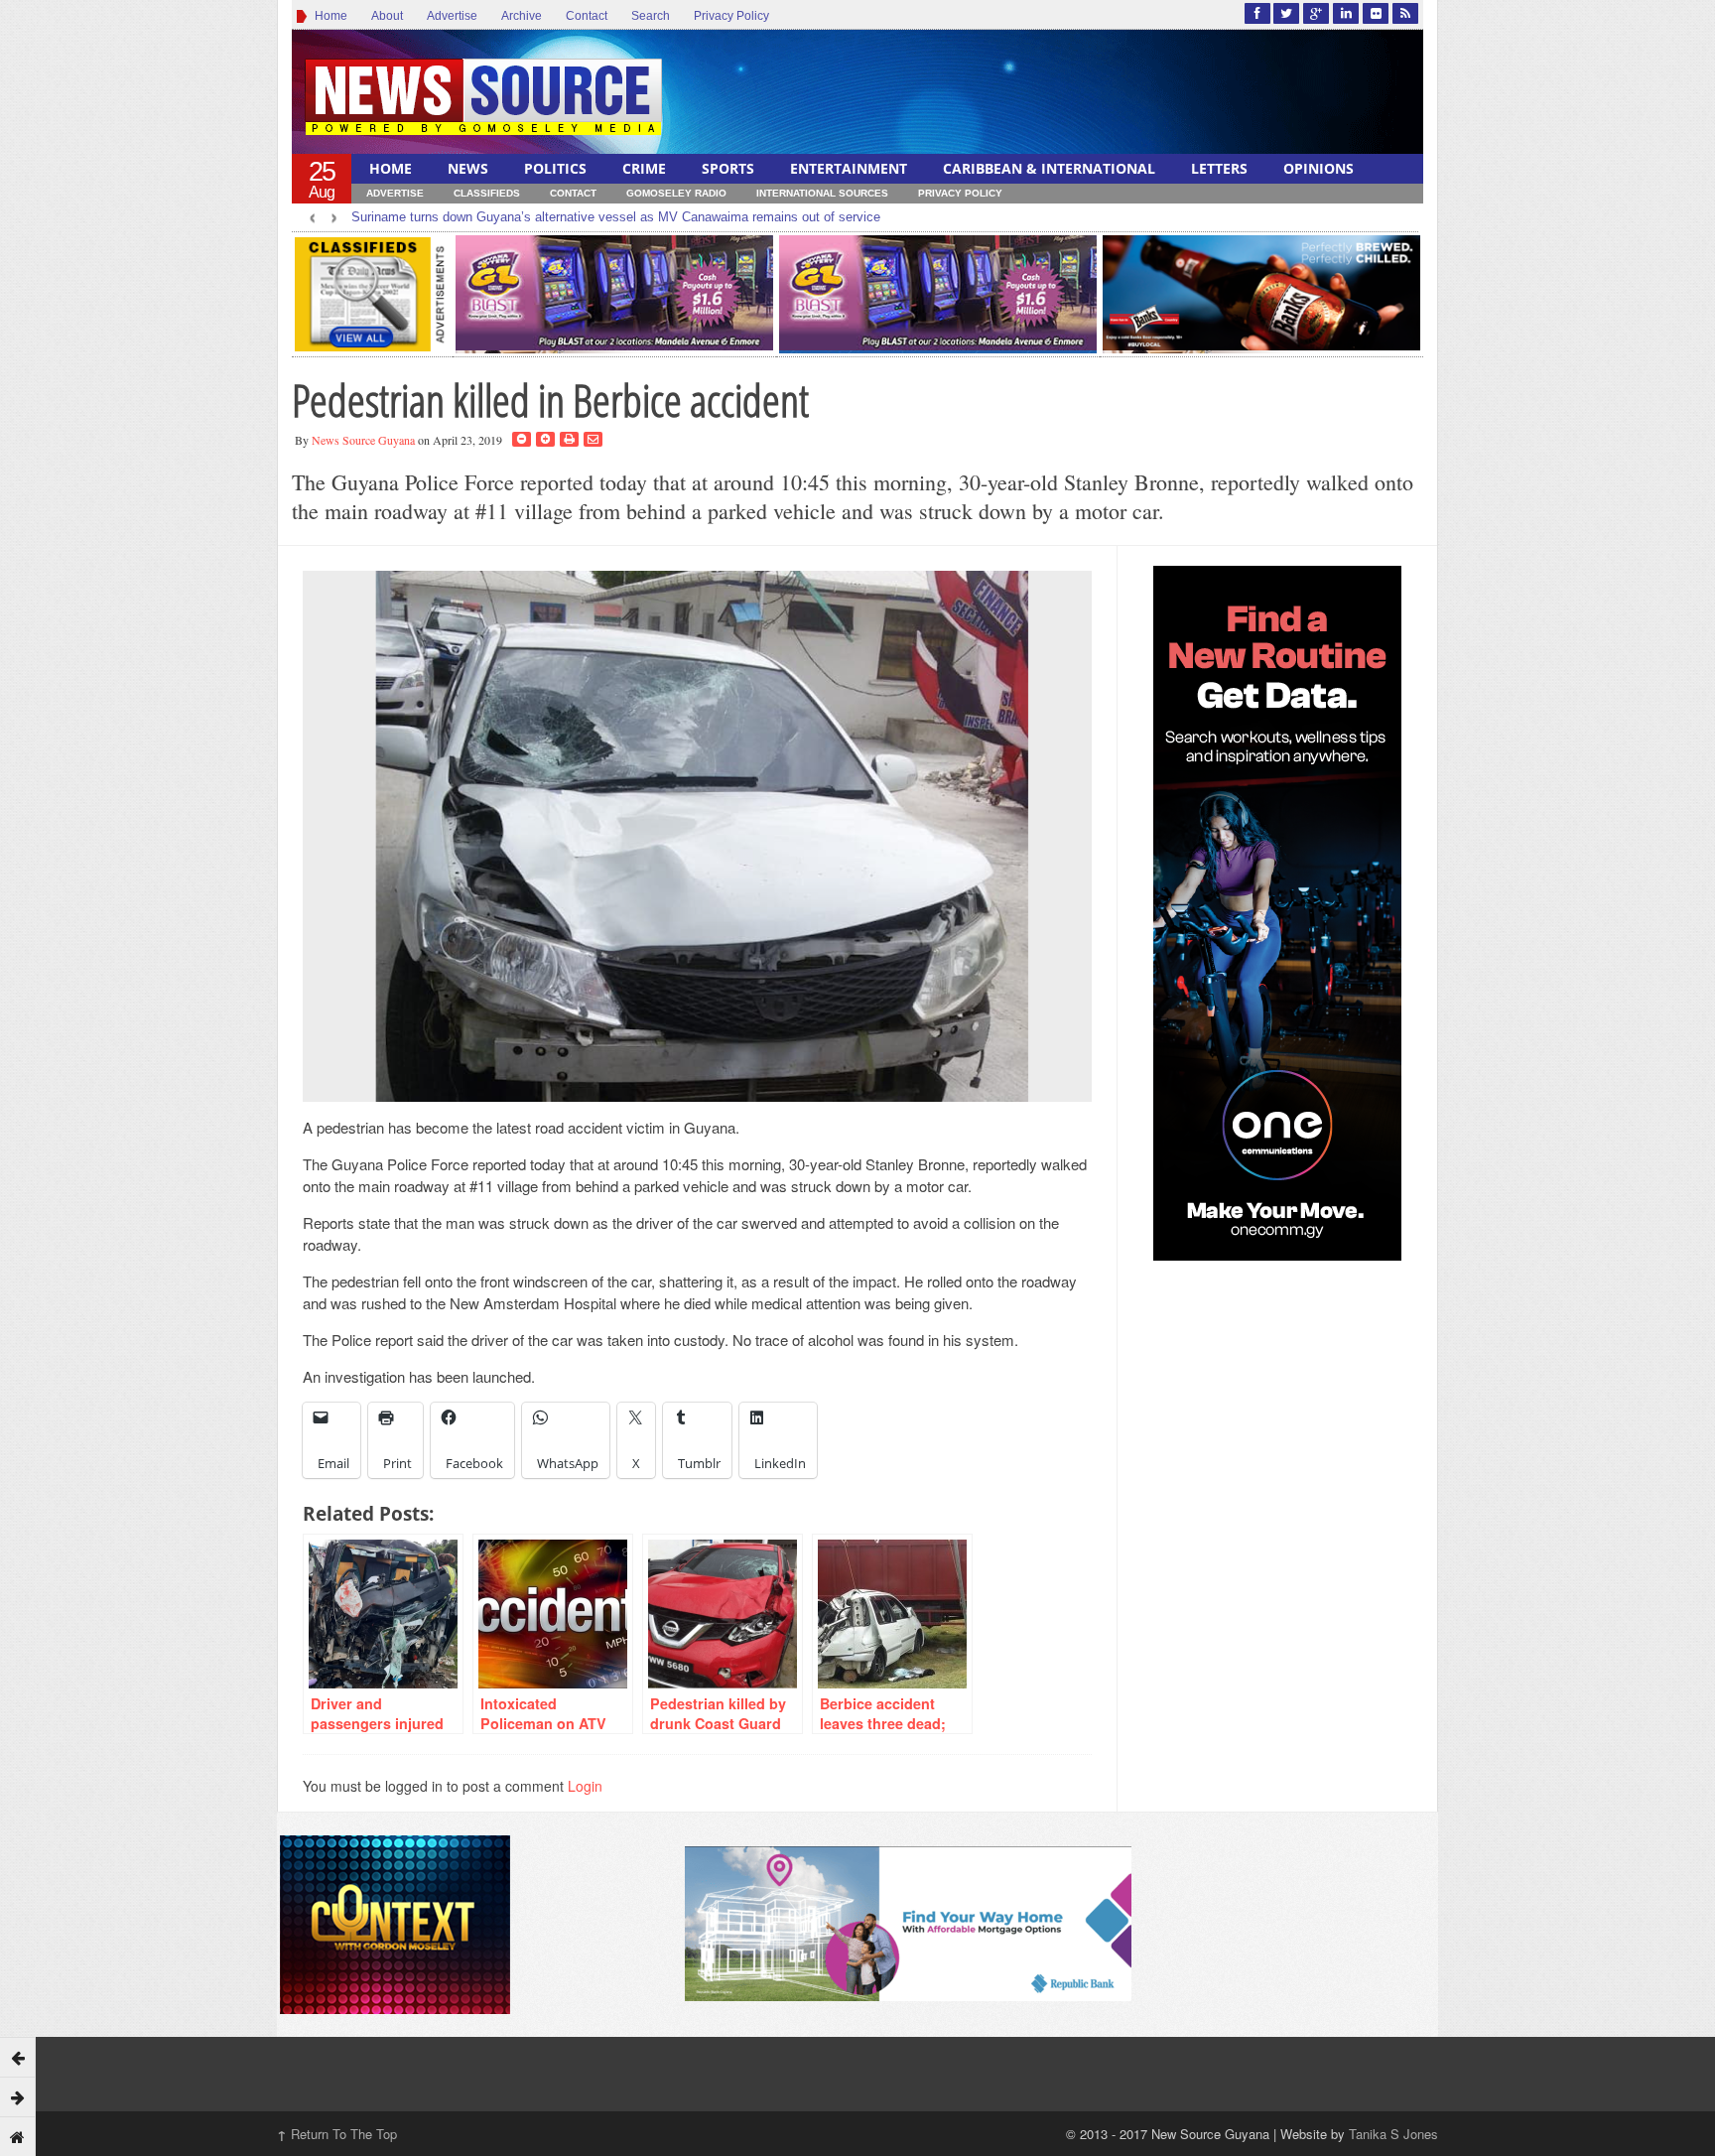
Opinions (1319, 168)
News (468, 168)
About (387, 16)
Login (585, 1786)
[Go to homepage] (18, 2136)
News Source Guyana (363, 440)
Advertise (452, 16)
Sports (728, 168)
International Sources (822, 193)
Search (651, 16)
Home (328, 16)
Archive (522, 16)
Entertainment (849, 168)
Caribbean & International (1049, 168)
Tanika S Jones (1393, 2134)
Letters (1219, 168)
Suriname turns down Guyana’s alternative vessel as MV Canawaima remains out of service (616, 217)
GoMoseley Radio (676, 193)
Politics (555, 168)
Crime (644, 168)
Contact (587, 16)
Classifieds (487, 193)
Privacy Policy (731, 16)
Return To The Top (337, 2134)
